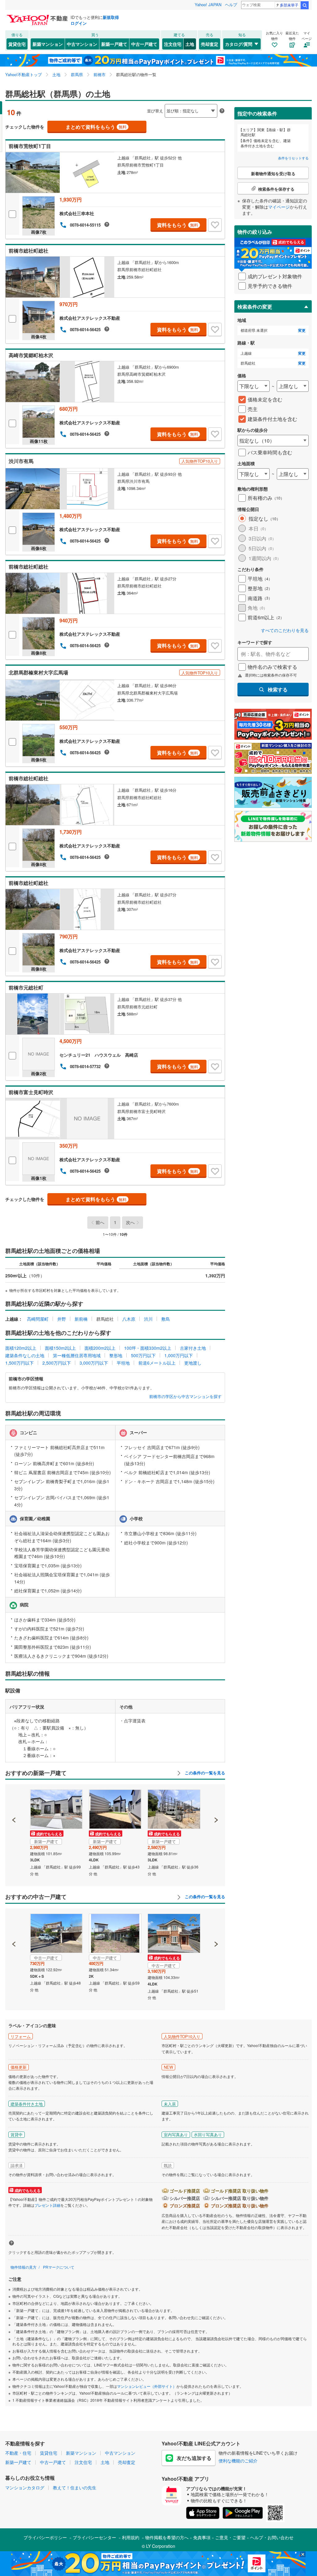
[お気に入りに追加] (215, 225)
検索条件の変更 (255, 307)
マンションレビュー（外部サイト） (147, 2386)
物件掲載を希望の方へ (167, 2537)
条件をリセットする (293, 158)
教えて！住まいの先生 (75, 2487)
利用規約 (131, 2537)
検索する (278, 689)
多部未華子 (289, 5)
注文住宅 (173, 44)
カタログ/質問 (239, 44)
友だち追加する (194, 2458)
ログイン (79, 23)
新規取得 (111, 17)
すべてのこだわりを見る (285, 630)
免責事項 (202, 2537)
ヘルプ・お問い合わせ (272, 2537)
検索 (305, 5)
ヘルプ (231, 4)
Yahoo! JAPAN (208, 4)
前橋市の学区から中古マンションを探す (185, 1396)
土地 (190, 44)
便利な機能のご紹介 (238, 2461)
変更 (302, 330)
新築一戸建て (114, 44)
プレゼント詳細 (47, 2205)
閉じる (129, 106)
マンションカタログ (25, 2487)
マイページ (279, 207)
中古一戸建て (144, 44)
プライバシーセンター (94, 2537)
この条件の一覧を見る (204, 1773)
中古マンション (82, 44)
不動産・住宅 (18, 2453)
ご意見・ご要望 (230, 2537)
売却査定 (210, 44)
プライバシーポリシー (45, 2537)
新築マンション (48, 44)
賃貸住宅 (17, 44)
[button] (14, 1799)
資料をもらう (178, 225)
